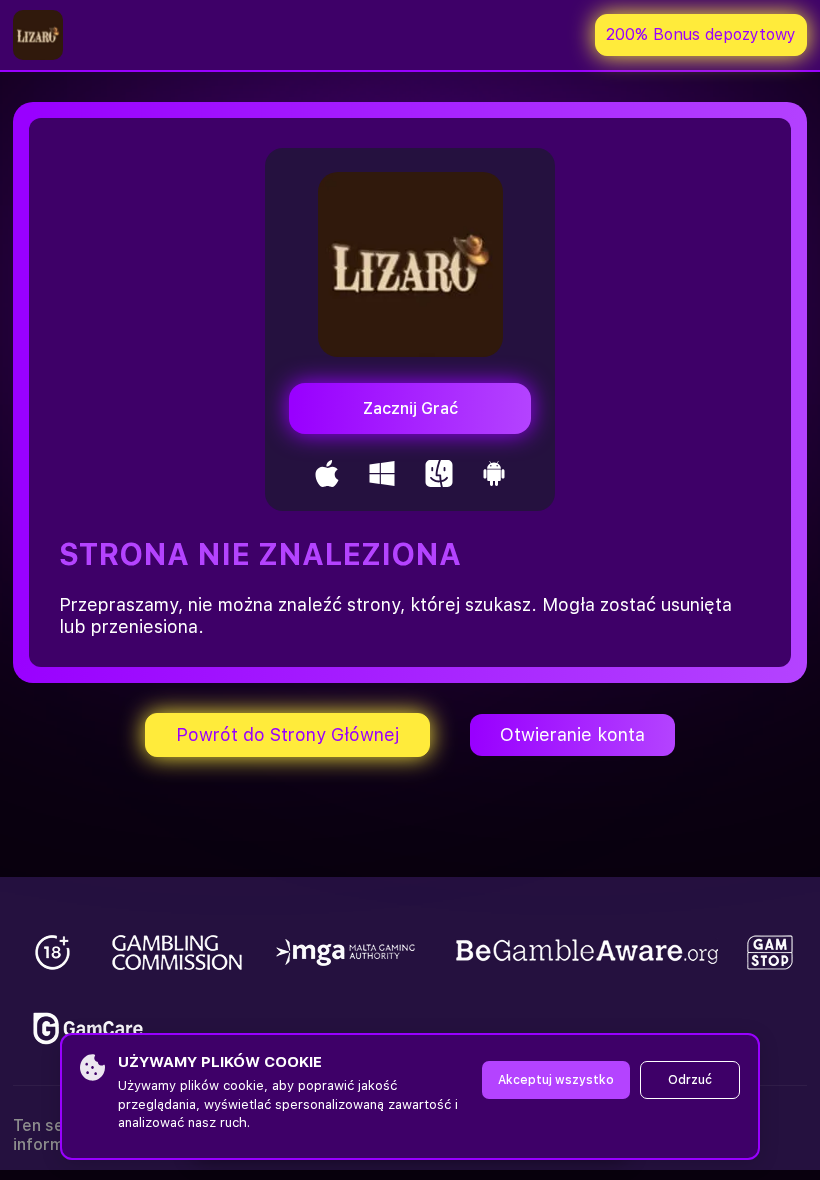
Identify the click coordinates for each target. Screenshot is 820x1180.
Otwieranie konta (572, 734)
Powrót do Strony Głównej (287, 734)
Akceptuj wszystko (556, 1080)
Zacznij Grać (410, 408)
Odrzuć (690, 1080)
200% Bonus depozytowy (701, 34)
